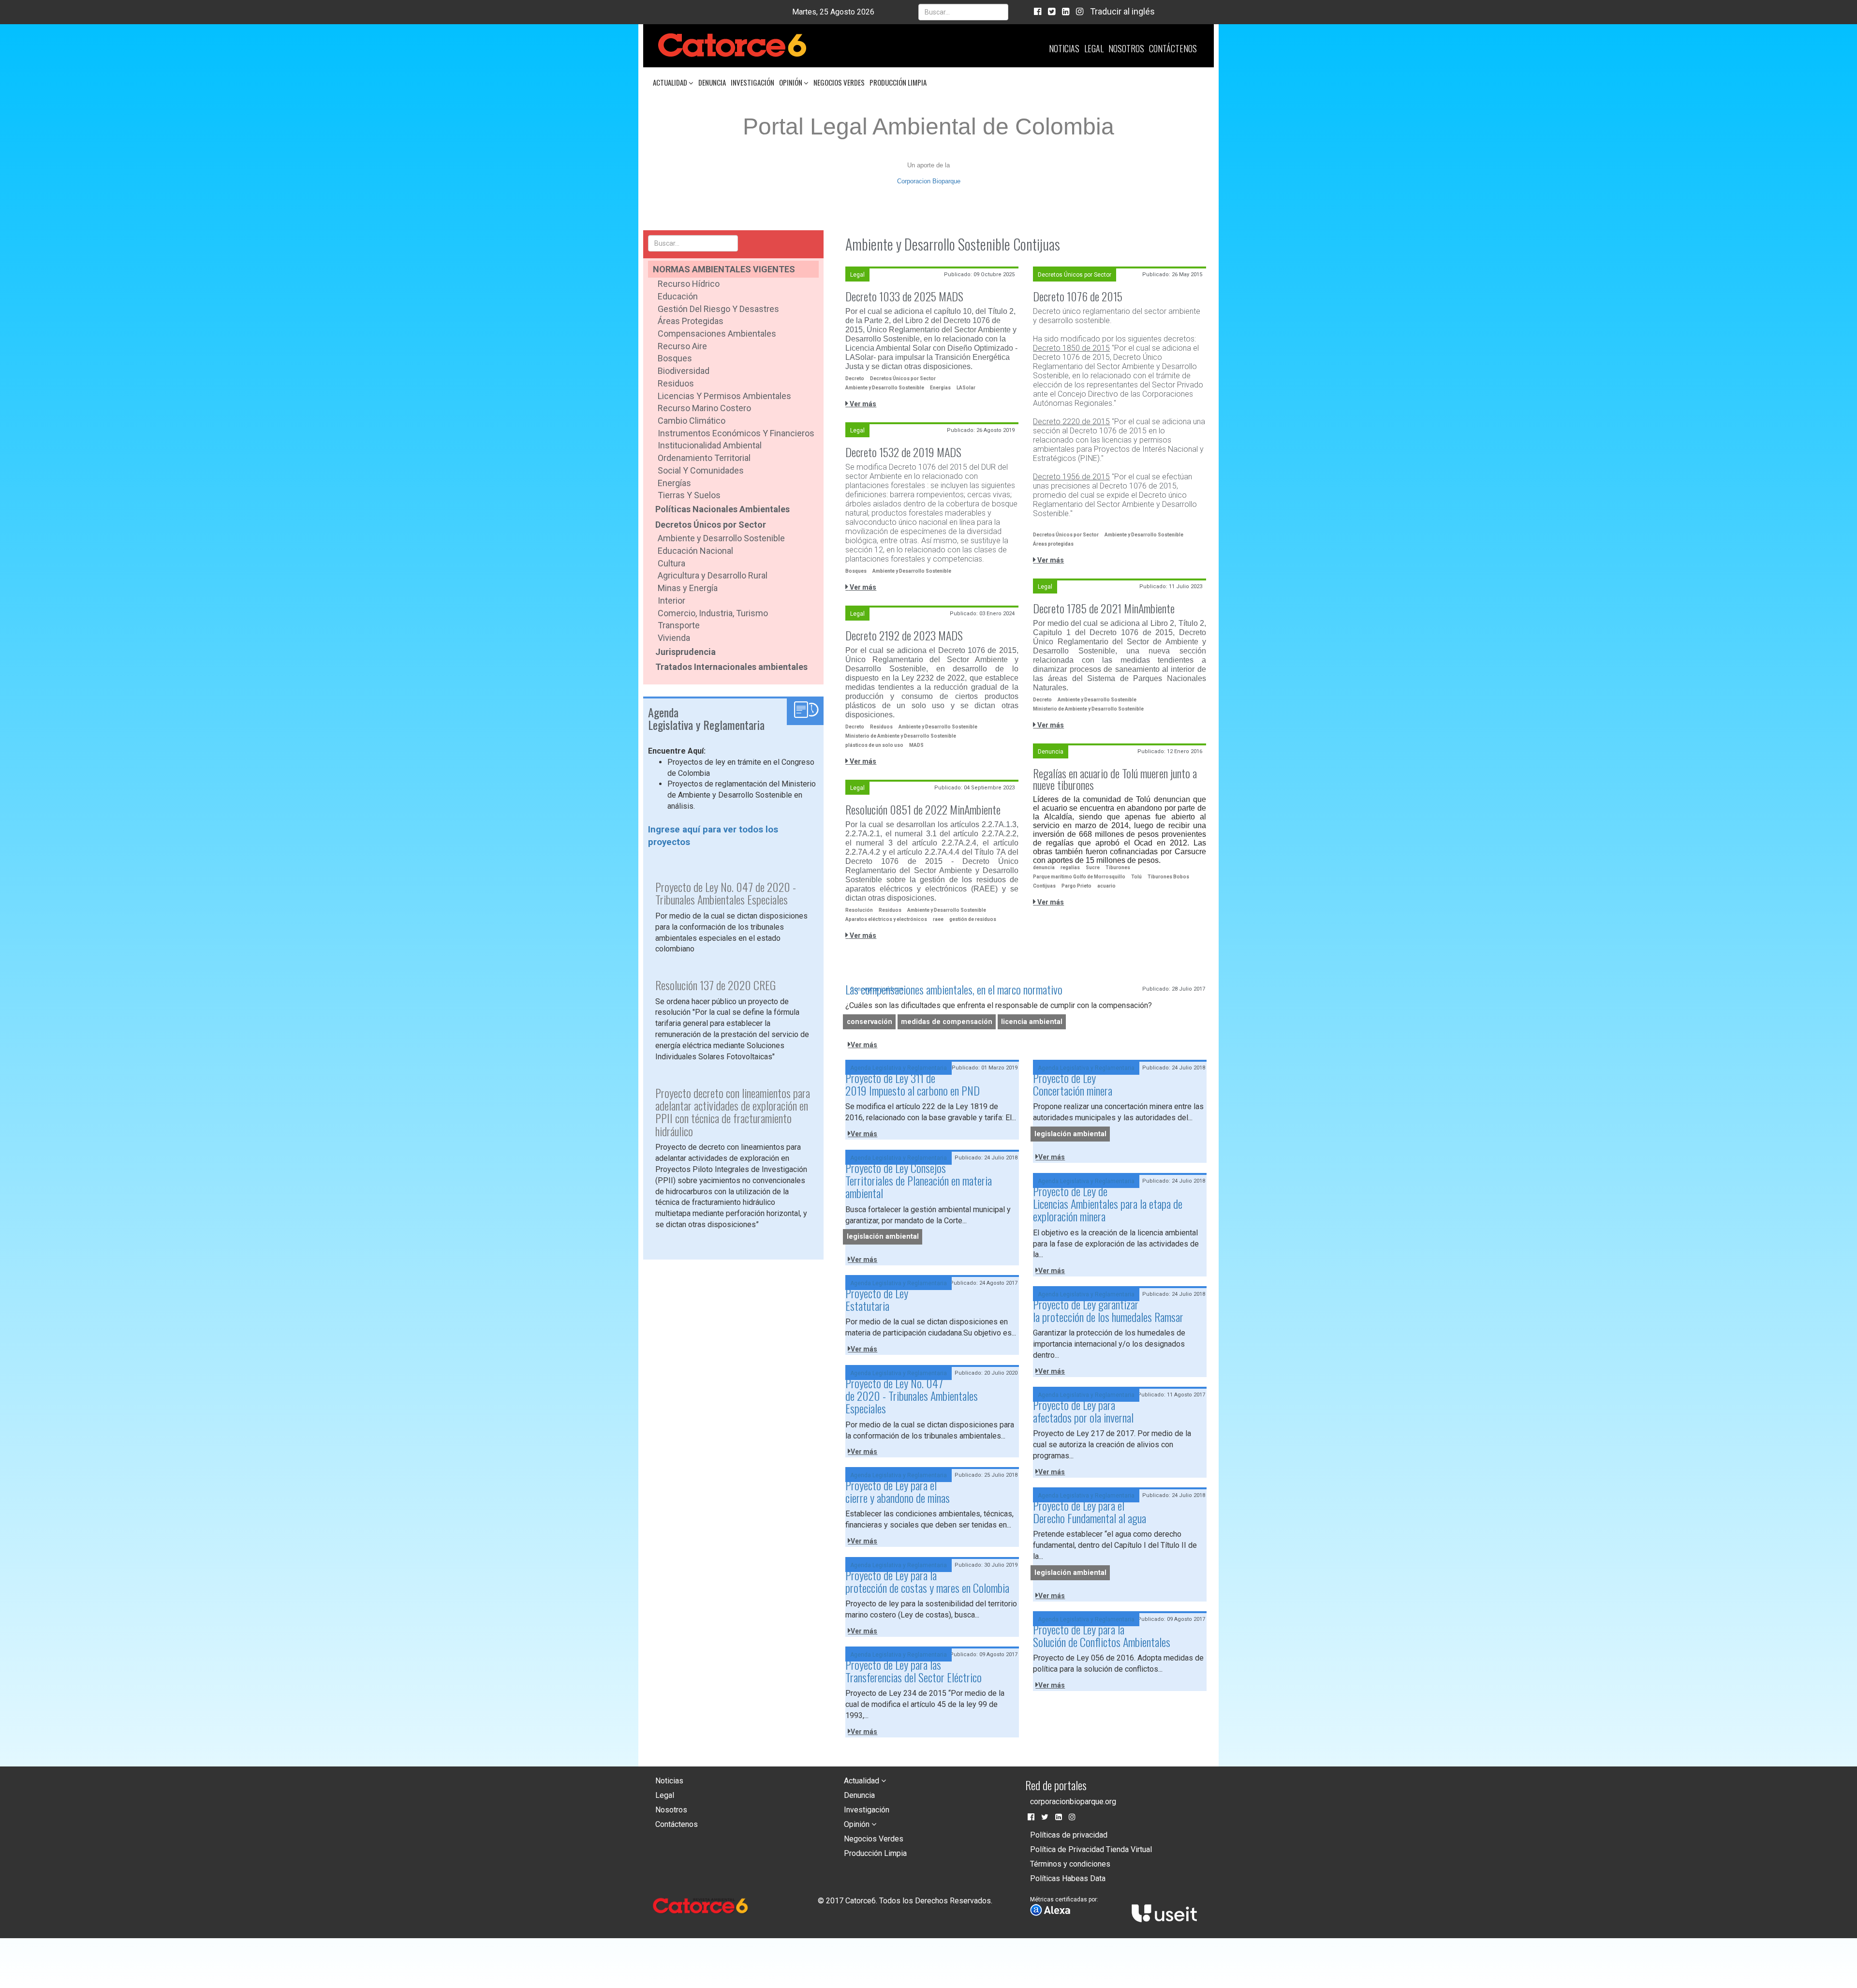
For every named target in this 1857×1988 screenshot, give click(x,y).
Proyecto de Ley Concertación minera (1073, 1084)
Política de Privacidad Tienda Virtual (1091, 1849)
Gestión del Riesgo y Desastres (718, 309)
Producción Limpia (898, 82)
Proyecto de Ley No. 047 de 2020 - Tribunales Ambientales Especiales (912, 1396)
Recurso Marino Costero (704, 408)
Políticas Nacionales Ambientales (722, 509)
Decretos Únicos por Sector (711, 525)
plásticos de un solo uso (874, 745)
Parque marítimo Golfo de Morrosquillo (1079, 877)
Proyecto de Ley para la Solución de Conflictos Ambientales (1102, 1635)
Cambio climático (692, 421)
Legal (1094, 48)
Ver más (862, 404)
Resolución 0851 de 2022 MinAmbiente (923, 809)
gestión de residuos (973, 919)
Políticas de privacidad (1069, 1835)
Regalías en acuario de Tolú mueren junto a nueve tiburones (1115, 779)
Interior (671, 601)
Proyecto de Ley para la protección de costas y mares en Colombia (927, 1581)
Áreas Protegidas (691, 321)
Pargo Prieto (1076, 886)
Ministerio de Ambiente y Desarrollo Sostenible (1088, 709)
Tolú (1136, 877)
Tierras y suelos (689, 495)
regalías (1070, 868)
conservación (870, 1022)
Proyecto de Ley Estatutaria (877, 1299)
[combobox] (963, 12)
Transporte (679, 625)
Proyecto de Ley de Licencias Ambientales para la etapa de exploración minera (1108, 1204)
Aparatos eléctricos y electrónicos (886, 919)
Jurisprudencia (685, 652)
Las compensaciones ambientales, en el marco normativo (954, 989)
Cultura (671, 563)
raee (938, 919)
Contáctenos (1173, 48)
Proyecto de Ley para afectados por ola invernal (1083, 1411)
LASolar (966, 388)
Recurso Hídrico (689, 284)
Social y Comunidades (701, 470)
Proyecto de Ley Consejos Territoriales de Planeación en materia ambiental (919, 1180)
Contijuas (1044, 886)
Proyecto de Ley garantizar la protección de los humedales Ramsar (1108, 1310)
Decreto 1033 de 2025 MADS (904, 296)
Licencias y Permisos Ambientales (724, 396)
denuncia (1044, 868)
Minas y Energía (688, 588)
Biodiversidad (684, 371)
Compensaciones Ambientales (717, 334)
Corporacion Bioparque (929, 181)
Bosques (675, 358)
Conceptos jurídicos (877, 989)
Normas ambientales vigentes (724, 269)
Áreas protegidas (1053, 544)
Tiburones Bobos (1168, 877)
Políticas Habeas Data (1068, 1878)
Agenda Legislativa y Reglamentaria (899, 1068)
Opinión (791, 82)
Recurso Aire (682, 346)
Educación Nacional (695, 551)
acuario (1106, 886)
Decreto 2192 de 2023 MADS (904, 635)
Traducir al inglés (1122, 11)
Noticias (1064, 48)
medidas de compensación (947, 1022)
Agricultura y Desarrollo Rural (713, 575)
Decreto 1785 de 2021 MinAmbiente (1104, 608)
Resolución (859, 910)
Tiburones (1118, 868)
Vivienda (674, 638)
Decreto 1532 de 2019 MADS (903, 452)
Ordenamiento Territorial (704, 458)
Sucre (1093, 868)
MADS (916, 745)
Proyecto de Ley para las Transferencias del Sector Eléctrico (914, 1671)
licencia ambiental (1032, 1022)
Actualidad (671, 82)
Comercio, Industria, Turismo (713, 613)
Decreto (855, 378)
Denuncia (712, 82)
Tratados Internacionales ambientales (731, 667)
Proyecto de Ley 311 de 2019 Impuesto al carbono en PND (913, 1084)
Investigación (752, 82)
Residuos (676, 383)
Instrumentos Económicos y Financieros (736, 433)
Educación (678, 296)
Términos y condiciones (1070, 1864)
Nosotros (1126, 48)
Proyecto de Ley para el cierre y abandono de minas (898, 1491)
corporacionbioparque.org (1073, 1802)
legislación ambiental (1070, 1134)
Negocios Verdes (839, 82)
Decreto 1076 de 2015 (1078, 296)
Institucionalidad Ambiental (710, 445)
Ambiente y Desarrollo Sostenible (721, 538)
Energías (674, 483)
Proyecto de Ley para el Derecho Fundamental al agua (1090, 1512)
